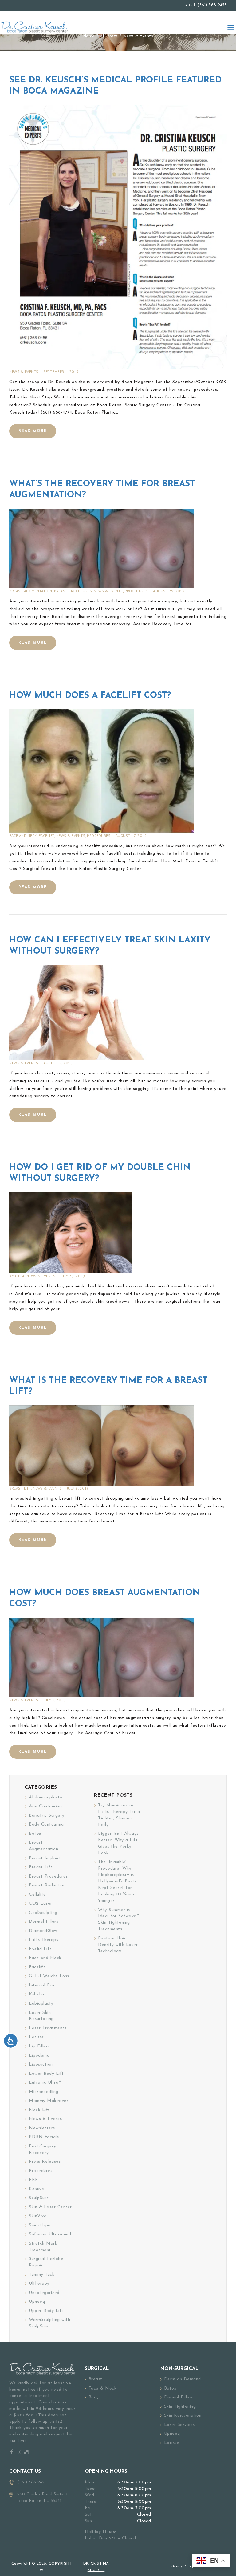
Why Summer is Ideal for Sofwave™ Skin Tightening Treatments (118, 1920)
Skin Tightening (180, 2407)
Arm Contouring (45, 1806)
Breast (95, 2379)
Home (89, 36)
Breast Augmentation (31, 591)
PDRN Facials (44, 2137)
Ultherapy (39, 2284)
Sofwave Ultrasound (50, 2234)
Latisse (37, 2037)
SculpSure (39, 2198)
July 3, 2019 (54, 1700)
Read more (33, 431)
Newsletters (42, 2128)
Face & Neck (103, 2388)
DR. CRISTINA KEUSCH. (96, 2567)
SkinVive (38, 2216)
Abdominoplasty (45, 1797)
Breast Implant (45, 1858)
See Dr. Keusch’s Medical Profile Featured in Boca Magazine (115, 86)
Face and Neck (23, 836)
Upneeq (37, 2302)
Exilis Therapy (44, 1940)
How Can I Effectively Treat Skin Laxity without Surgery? (110, 946)
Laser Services (179, 2425)
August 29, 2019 (169, 591)
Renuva (37, 2189)
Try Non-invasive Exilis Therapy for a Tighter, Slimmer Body (119, 1815)
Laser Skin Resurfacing (41, 2016)
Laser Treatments (48, 2028)
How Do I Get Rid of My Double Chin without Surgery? (100, 1173)
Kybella (17, 1276)
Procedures (136, 591)
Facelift (47, 836)
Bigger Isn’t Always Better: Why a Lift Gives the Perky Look (118, 1843)
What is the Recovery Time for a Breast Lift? (108, 1386)
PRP (33, 2180)
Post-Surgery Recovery (42, 2150)
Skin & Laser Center (50, 2207)
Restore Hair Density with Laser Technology (118, 1945)
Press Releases (45, 2162)
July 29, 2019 (73, 1276)
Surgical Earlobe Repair (46, 2262)
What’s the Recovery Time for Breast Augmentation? (102, 490)
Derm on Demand (183, 2379)
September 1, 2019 (61, 372)
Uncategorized (44, 2293)
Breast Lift (20, 1488)
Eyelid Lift (40, 1949)
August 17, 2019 (131, 836)
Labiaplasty (41, 2004)
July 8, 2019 (78, 1488)
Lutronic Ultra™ (45, 2083)
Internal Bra (41, 1985)
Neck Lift (39, 2110)
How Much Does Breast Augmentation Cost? (105, 1598)
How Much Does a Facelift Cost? (90, 696)
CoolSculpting (43, 1913)
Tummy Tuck (42, 2275)
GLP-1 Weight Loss (49, 1976)
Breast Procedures (73, 591)
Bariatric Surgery (47, 1816)
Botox (35, 1834)
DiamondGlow (43, 1931)
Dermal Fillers (43, 1922)
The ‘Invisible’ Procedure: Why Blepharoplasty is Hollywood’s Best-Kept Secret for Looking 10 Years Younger (117, 1881)
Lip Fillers (39, 2046)
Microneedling (44, 2092)
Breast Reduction (47, 1885)
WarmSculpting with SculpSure (49, 2323)
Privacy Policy (182, 2567)
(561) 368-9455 (212, 5)
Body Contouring (46, 1824)
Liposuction (41, 2064)
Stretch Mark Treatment (43, 2247)
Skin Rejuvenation (183, 2416)
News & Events (24, 372)
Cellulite (37, 1895)
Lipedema (39, 2056)
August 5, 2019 (58, 1063)
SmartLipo (40, 2225)
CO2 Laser (41, 1904)
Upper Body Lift (46, 2311)
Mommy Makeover (49, 2101)
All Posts (109, 36)
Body (94, 2397)
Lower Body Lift (46, 2074)
